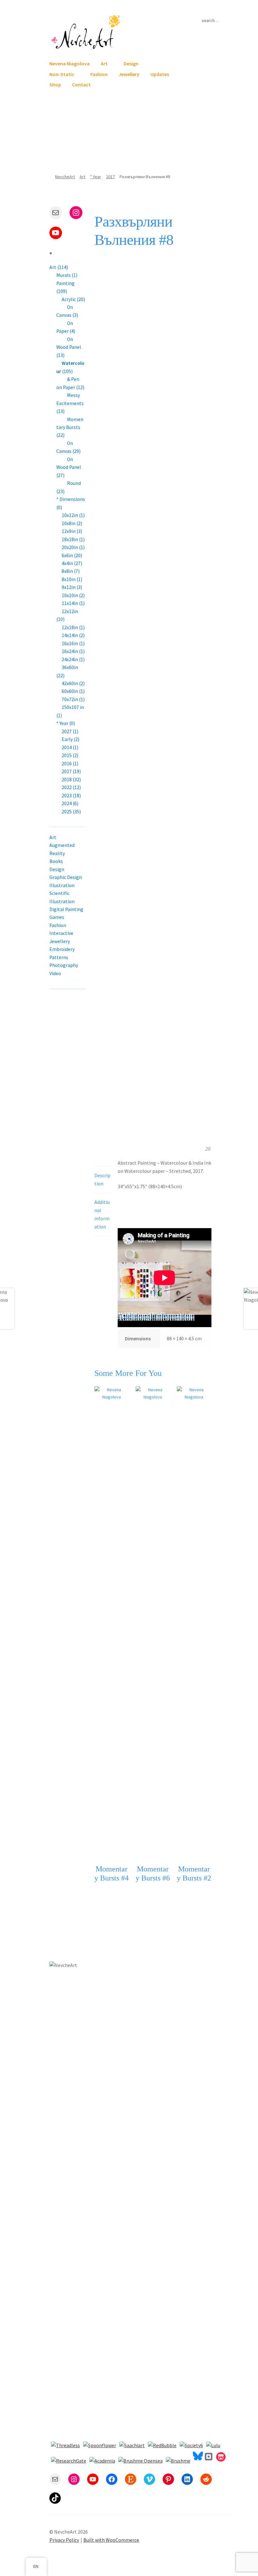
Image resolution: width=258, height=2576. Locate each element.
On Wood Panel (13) (69, 347)
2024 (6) (70, 803)
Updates (160, 74)
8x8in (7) (71, 571)
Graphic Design (66, 877)
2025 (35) (71, 812)
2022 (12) (71, 787)
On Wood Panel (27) (69, 467)
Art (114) (59, 267)
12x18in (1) (73, 627)
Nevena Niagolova (70, 63)
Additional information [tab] (102, 1214)
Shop (55, 85)
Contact (81, 85)
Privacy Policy (64, 2540)
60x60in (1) (73, 691)
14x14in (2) (73, 635)
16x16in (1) (73, 643)
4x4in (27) (72, 563)
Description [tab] (102, 1179)
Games (57, 917)
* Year (95, 177)
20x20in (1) (73, 547)
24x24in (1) (73, 659)
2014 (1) (70, 747)
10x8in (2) (72, 523)
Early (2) (70, 739)
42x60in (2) (73, 683)
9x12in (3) (72, 587)
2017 (110, 177)
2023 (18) (71, 796)
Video (55, 973)
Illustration (62, 885)
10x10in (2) (73, 595)
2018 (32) (71, 780)
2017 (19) (71, 771)
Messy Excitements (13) (70, 403)
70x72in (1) (73, 699)
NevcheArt (65, 177)
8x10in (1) (72, 579)
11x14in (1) (73, 603)
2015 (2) (70, 755)
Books (56, 861)
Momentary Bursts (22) (70, 427)
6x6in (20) (72, 555)
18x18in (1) (73, 539)
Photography (64, 965)
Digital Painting (66, 909)
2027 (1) (70, 731)
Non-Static (62, 74)
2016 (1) (70, 763)
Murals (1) (67, 275)
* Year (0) (66, 723)
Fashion (99, 74)
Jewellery (129, 74)
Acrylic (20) (73, 299)
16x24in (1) (73, 651)
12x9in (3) (72, 531)
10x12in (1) (73, 515)
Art (104, 63)
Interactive (61, 933)
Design (131, 63)
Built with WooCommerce (111, 2540)
